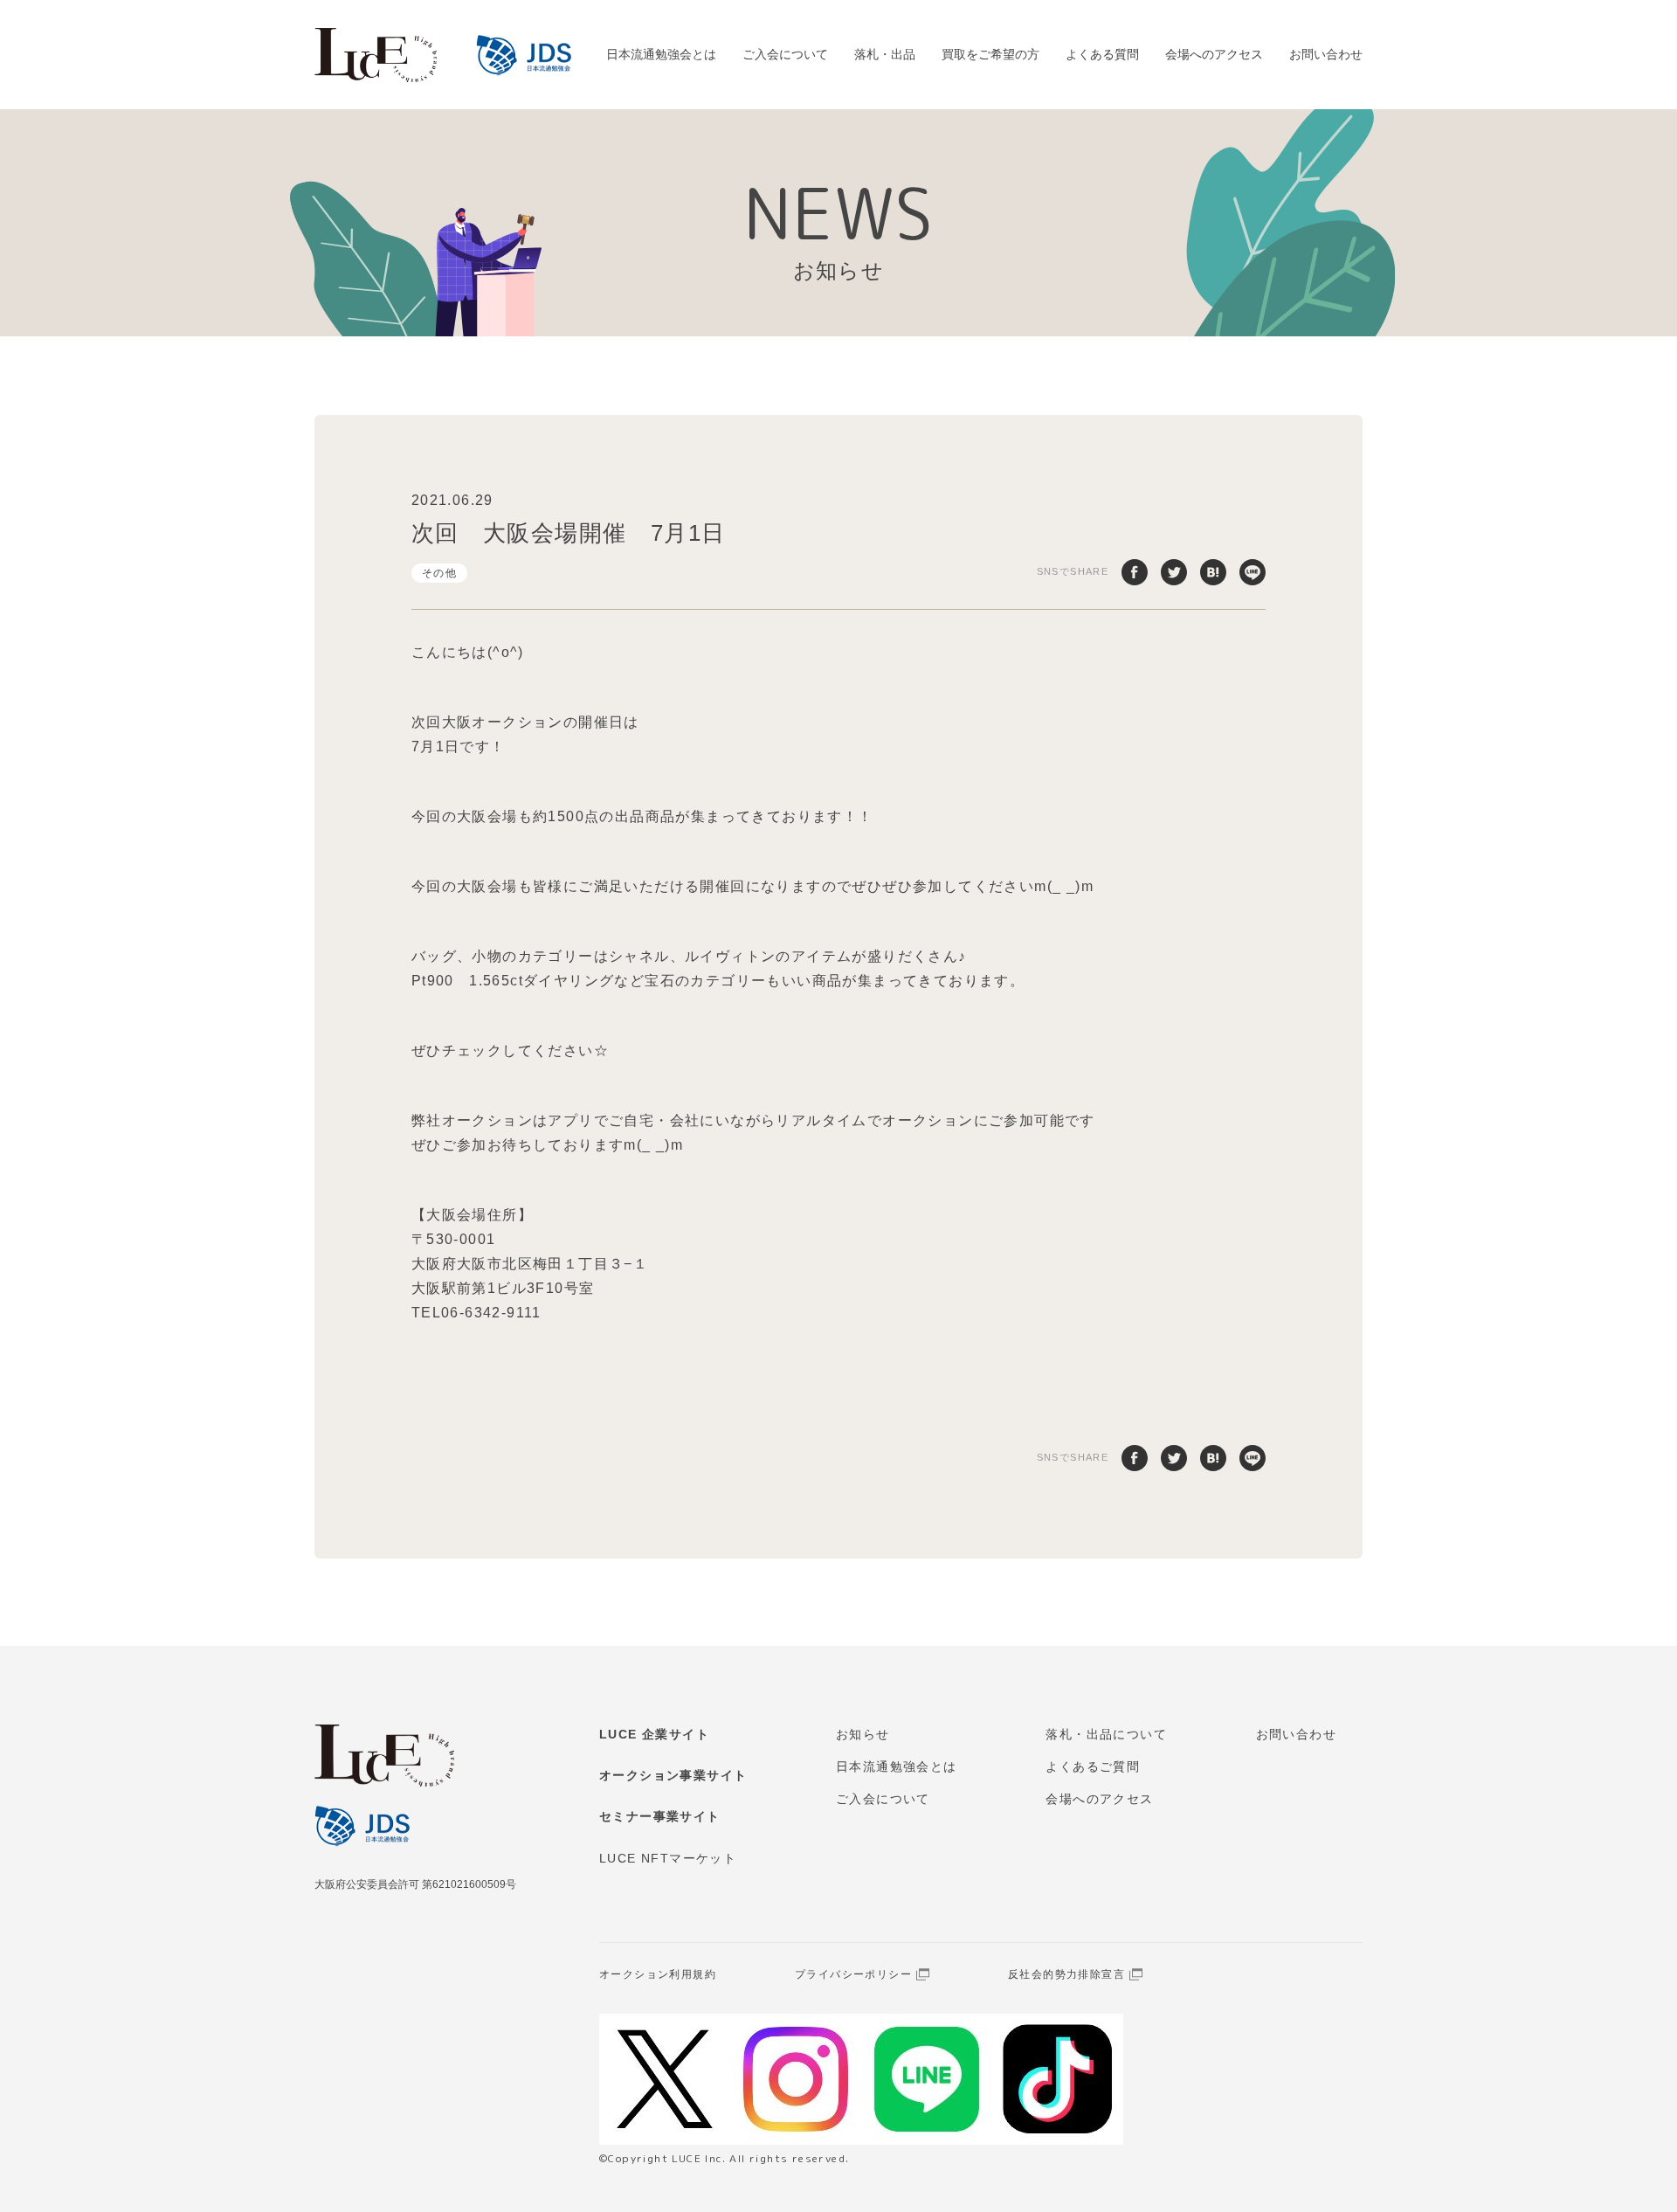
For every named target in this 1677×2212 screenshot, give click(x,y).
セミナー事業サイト (660, 1816)
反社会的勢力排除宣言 (1066, 1974)
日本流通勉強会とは (661, 54)
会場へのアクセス (1214, 54)
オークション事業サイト (673, 1775)
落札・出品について (1106, 1734)
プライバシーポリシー (853, 1974)
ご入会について (785, 54)
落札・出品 (885, 54)
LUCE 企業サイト (654, 1734)
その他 (439, 573)
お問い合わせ (1326, 54)
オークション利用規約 (658, 1974)
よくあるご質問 (1093, 1766)
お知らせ (863, 1734)
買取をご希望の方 (990, 54)
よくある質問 (1102, 54)
